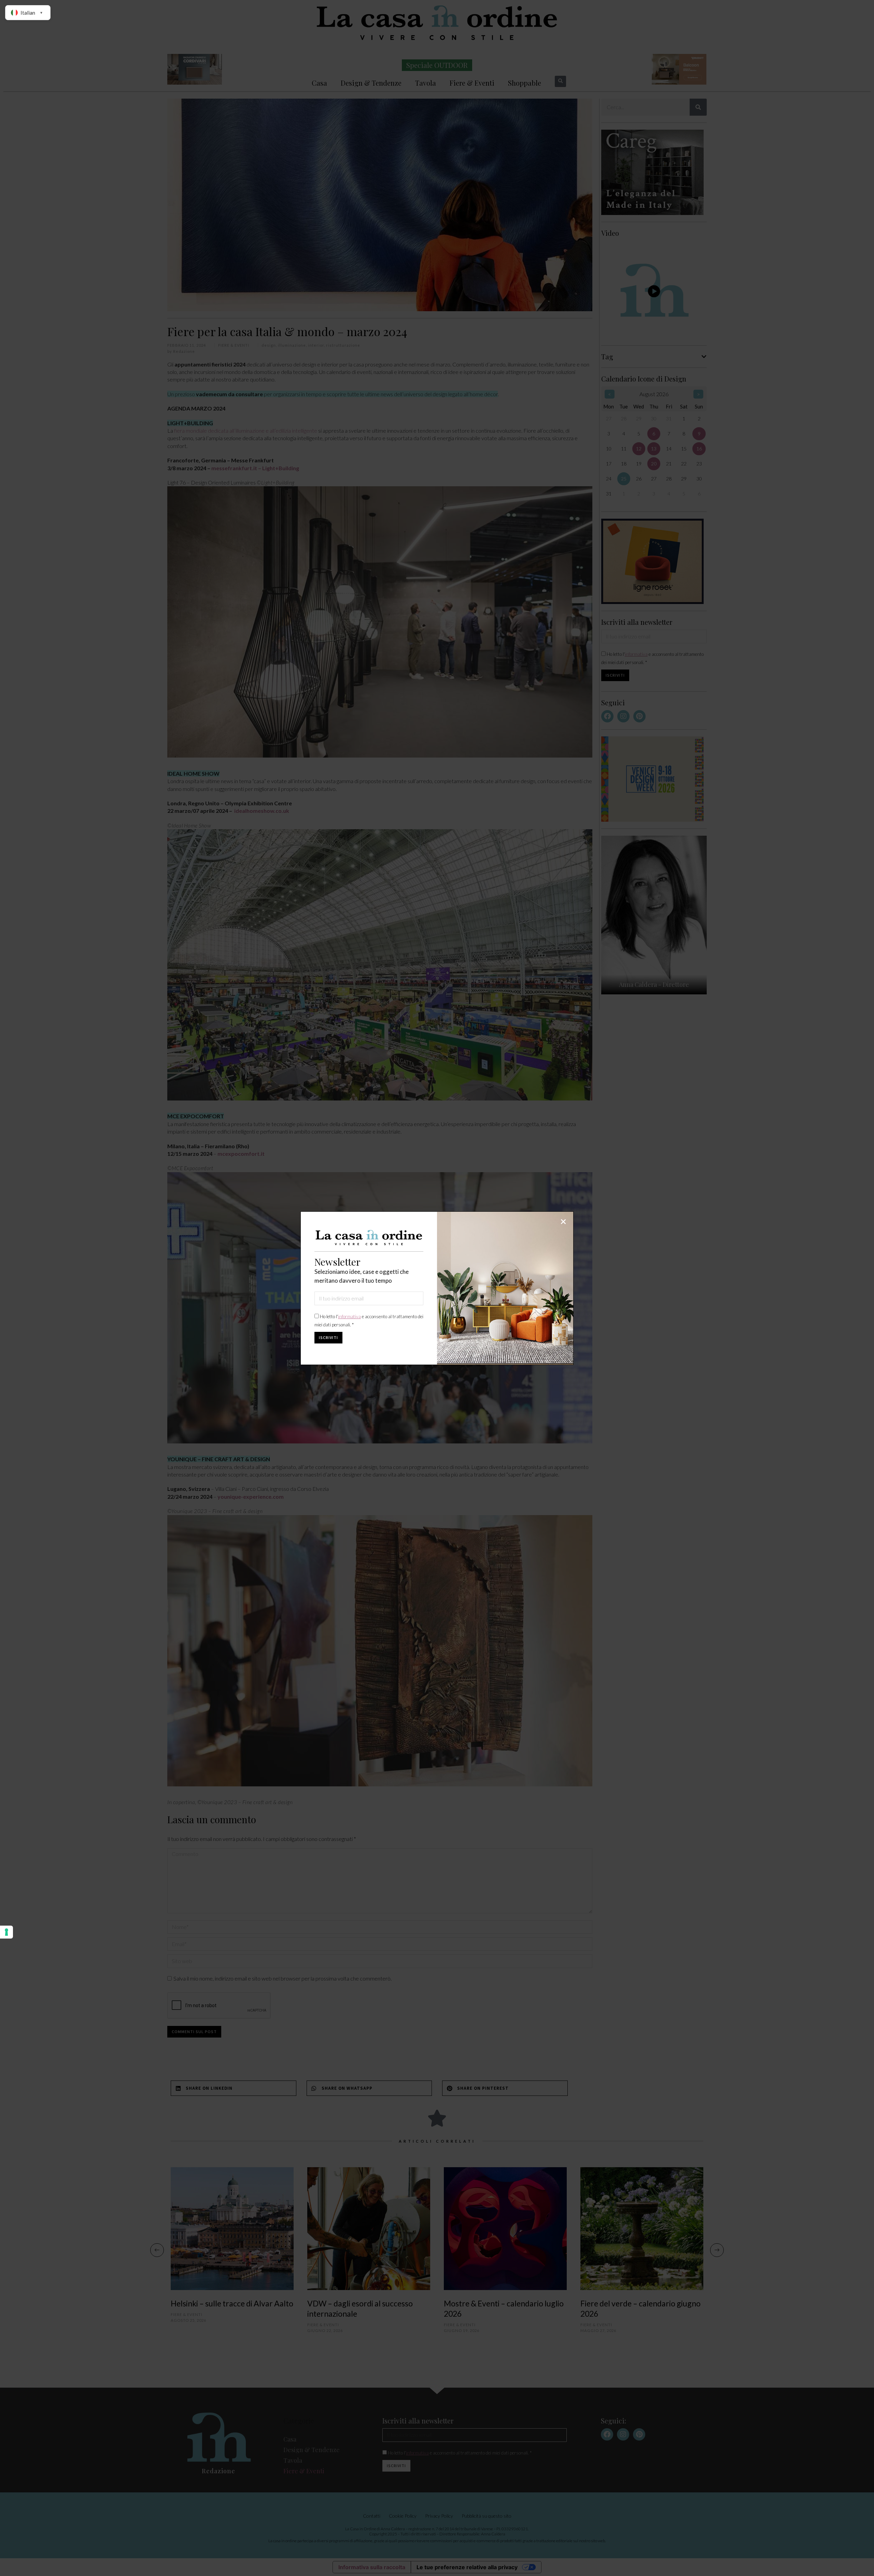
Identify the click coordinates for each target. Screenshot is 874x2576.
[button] (563, 1222)
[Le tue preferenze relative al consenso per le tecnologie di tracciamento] (6, 1932)
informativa (349, 1316)
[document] (437, 1288)
